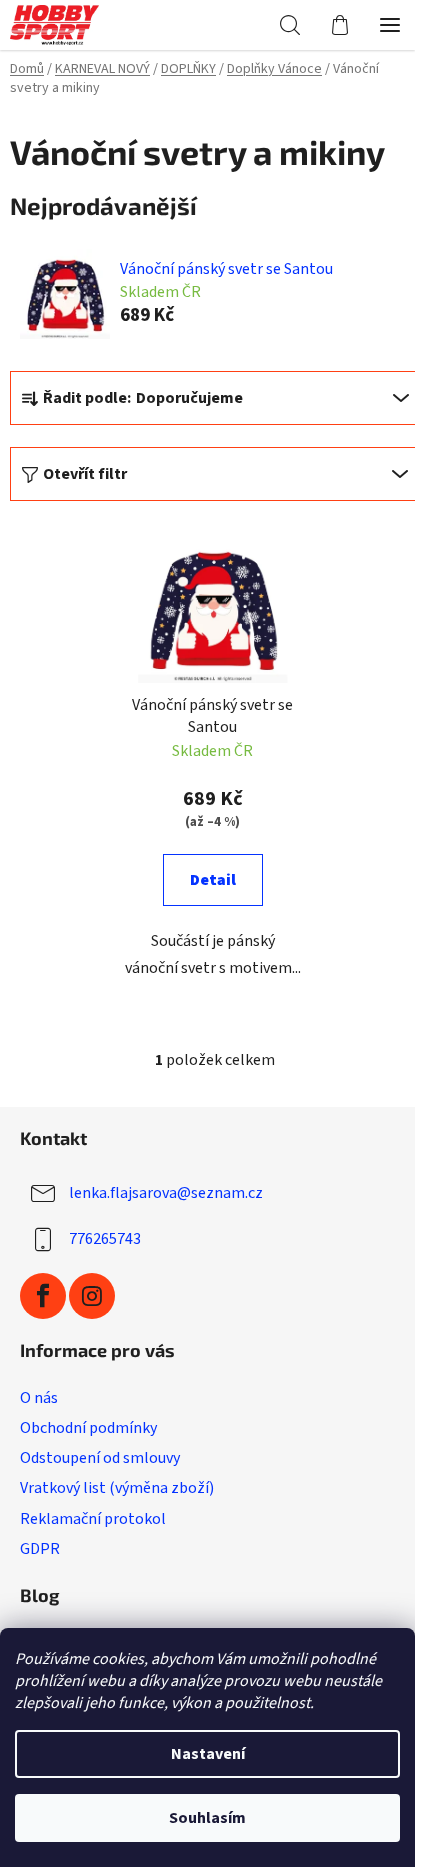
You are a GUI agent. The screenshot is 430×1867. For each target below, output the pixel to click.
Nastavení (208, 1754)
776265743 (105, 1239)
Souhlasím (207, 1818)
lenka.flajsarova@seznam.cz (166, 1193)
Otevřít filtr (85, 474)
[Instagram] (92, 1296)
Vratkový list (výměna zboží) (117, 1488)
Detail (213, 880)
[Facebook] (43, 1296)
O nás (39, 1398)
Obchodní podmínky (88, 1428)
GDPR (40, 1549)
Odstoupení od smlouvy (100, 1458)
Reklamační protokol (93, 1519)
